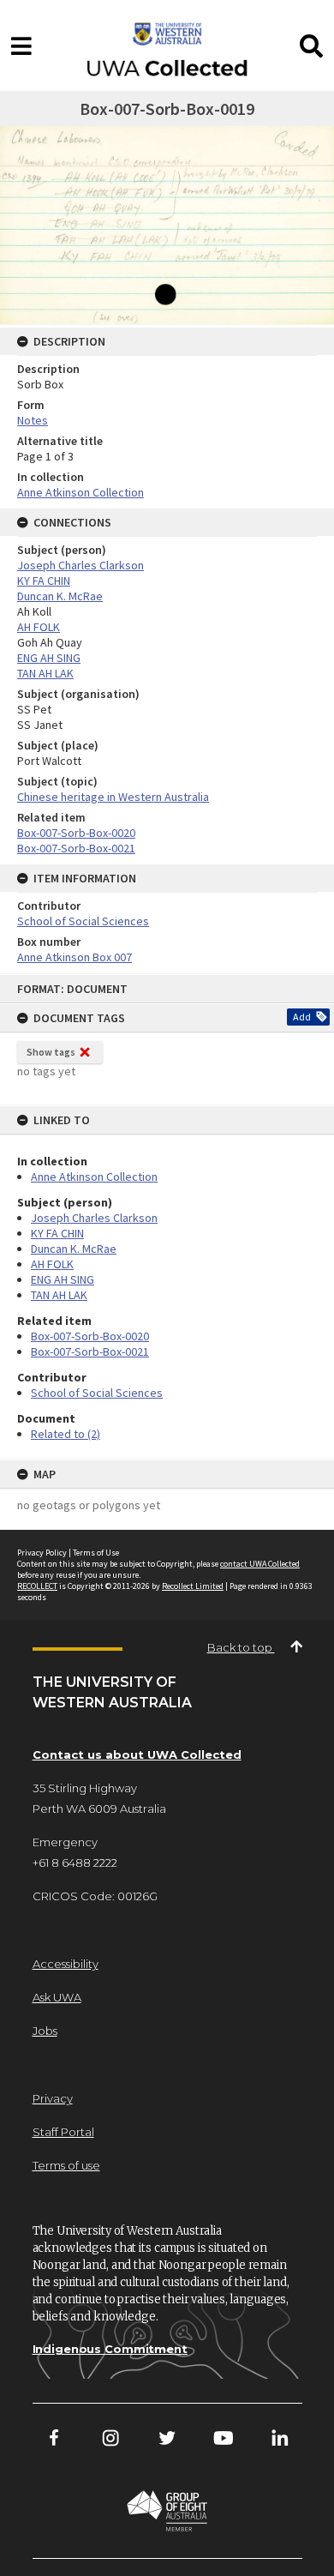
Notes (33, 420)
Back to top (241, 1647)
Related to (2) (66, 1434)
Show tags (51, 1052)
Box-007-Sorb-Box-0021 (90, 1351)
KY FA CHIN (57, 1233)
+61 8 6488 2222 (75, 1863)
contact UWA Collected (260, 1564)
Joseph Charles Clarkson (94, 1218)
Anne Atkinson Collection (94, 1177)
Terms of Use (96, 1553)
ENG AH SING (63, 1279)
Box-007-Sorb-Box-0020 (90, 1336)
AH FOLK (52, 1264)
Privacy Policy (42, 1553)
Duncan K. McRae (74, 1249)
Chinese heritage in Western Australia (113, 797)
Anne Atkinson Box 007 (75, 957)
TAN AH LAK (59, 1295)
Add (302, 1017)
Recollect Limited (193, 1586)
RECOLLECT (37, 1586)
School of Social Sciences (97, 1393)
